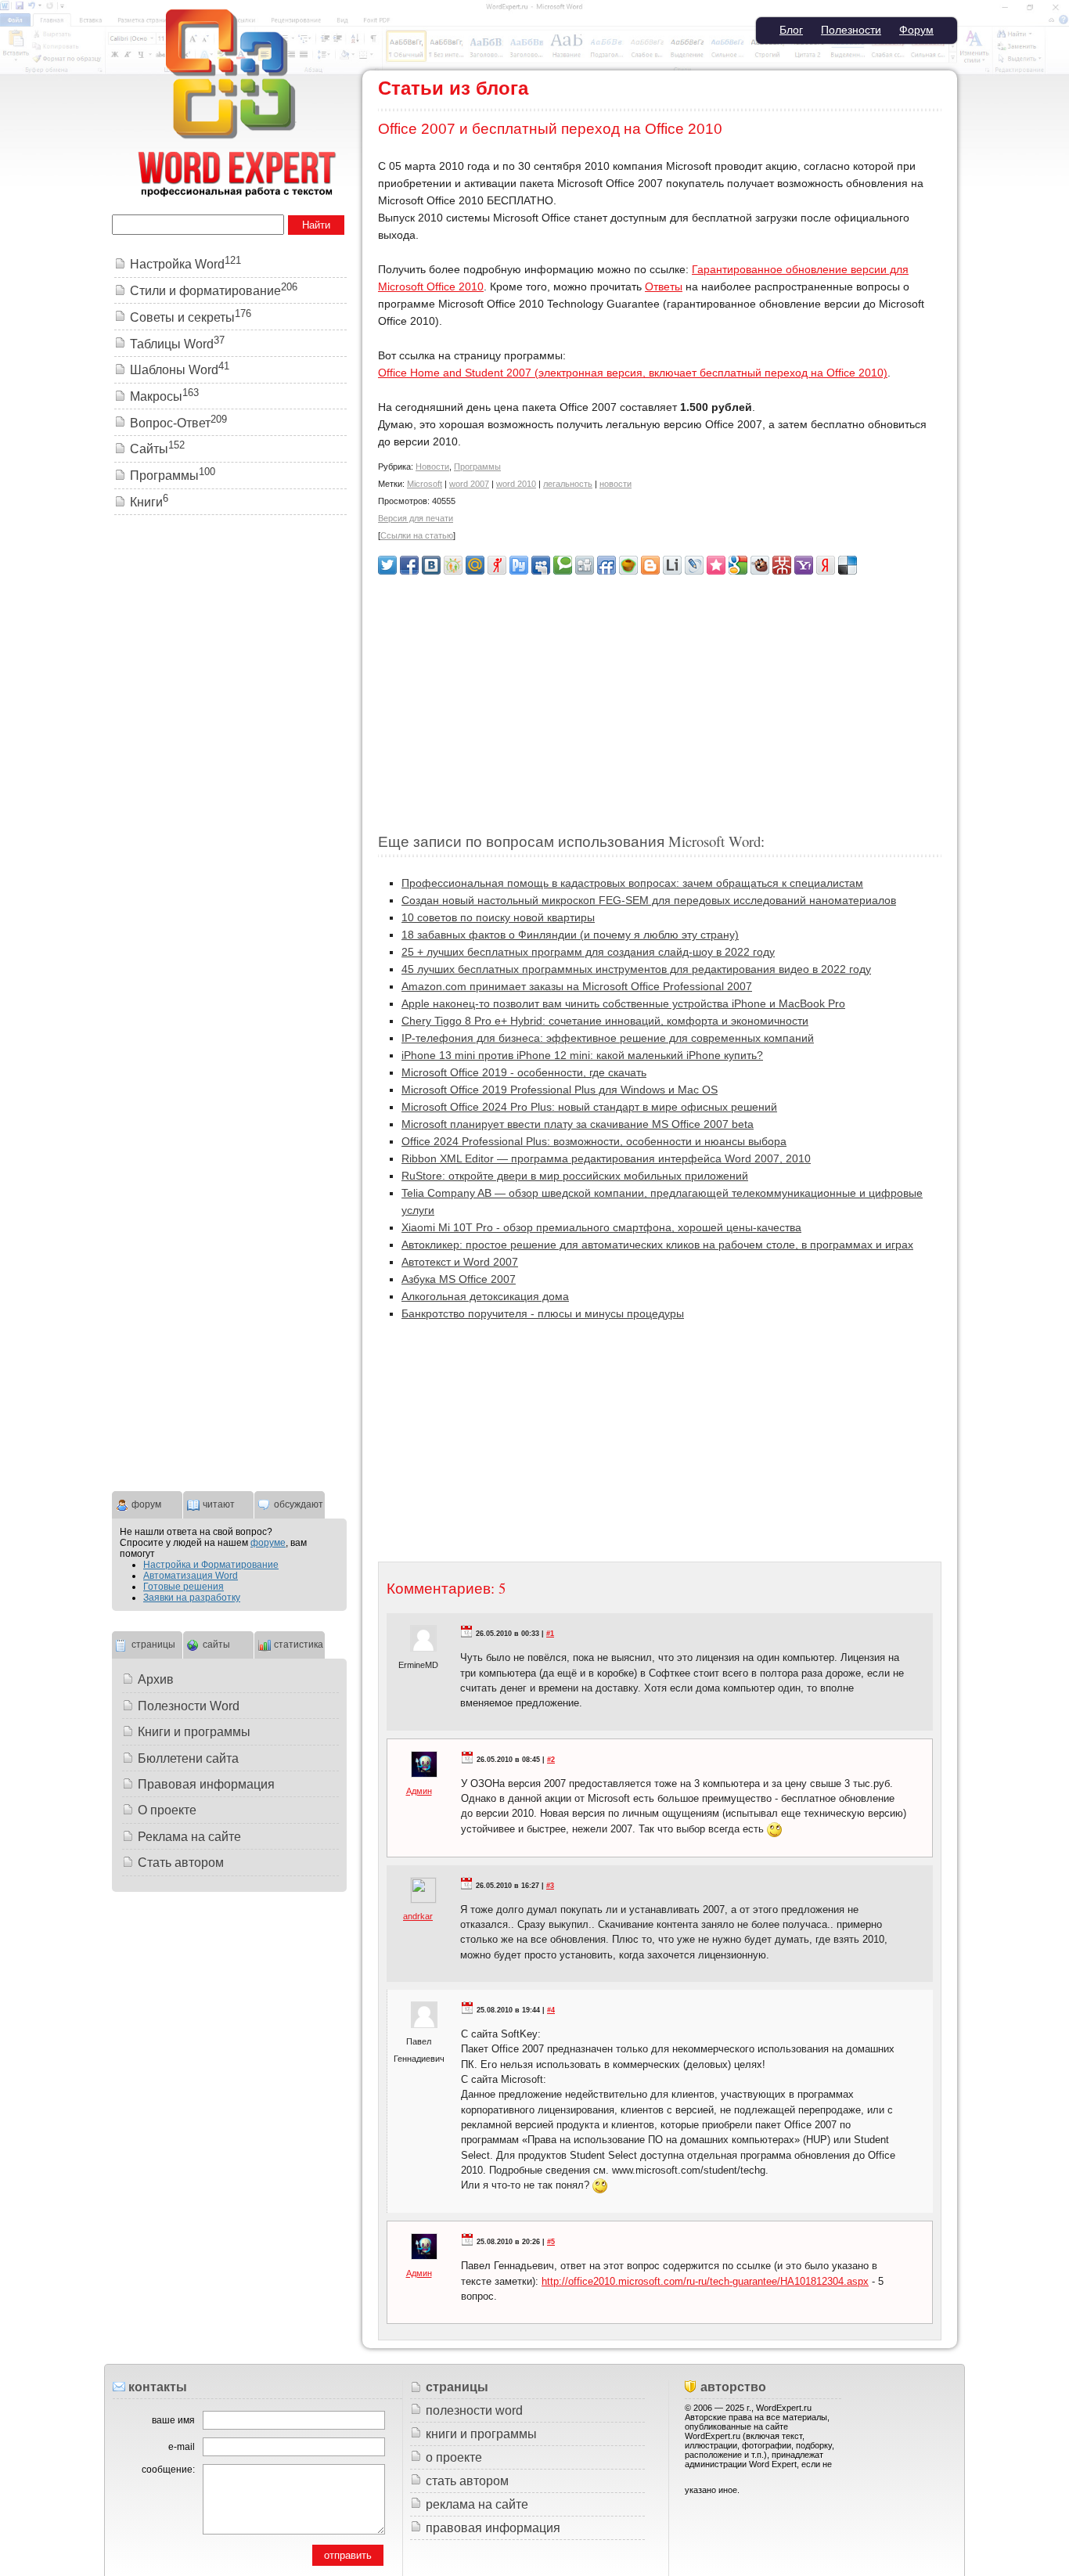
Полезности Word (189, 1706)
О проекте (167, 1810)
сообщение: (168, 2470)
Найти (316, 225)
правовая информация (493, 2528)
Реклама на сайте (189, 1837)
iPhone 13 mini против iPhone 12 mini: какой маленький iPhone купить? (582, 1055)
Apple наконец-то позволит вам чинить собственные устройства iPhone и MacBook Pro (623, 1003)
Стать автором (181, 1863)
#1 (550, 1634)
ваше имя (173, 2420)
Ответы (664, 286)
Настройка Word (185, 264)
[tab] (147, 1503)
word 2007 (469, 484)
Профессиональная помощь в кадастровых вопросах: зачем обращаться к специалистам (632, 883)
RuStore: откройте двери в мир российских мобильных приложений (575, 1176)
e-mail (182, 2447)
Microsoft (425, 484)
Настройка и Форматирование (211, 1565)
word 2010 (516, 484)
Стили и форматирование (214, 291)
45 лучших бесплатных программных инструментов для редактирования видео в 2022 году (636, 969)
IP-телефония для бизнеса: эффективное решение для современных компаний (608, 1038)
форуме (268, 1543)
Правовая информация (206, 1784)
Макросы (164, 396)
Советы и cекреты (191, 317)
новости (615, 484)
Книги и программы (194, 1732)
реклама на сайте (477, 2504)
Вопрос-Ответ (178, 423)
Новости (432, 467)
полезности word (474, 2410)
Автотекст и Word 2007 (460, 1262)
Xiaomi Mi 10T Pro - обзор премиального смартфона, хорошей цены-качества (601, 1227)
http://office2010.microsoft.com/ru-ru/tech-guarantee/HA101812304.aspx (705, 2281)
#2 (551, 1760)
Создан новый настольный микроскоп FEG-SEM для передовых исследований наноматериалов (649, 900)
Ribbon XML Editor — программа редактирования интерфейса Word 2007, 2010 (606, 1158)
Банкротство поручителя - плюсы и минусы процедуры (543, 1313)
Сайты (157, 449)
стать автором (467, 2481)
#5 (551, 2242)
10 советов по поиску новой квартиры (498, 917)
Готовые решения (184, 1587)
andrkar (418, 1916)
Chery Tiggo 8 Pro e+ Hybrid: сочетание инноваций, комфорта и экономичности (605, 1021)
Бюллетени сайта (188, 1758)
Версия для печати (416, 518)
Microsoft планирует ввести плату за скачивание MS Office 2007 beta (578, 1124)
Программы (477, 467)
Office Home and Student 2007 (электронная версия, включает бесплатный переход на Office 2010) (633, 373)
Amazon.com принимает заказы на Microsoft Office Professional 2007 (577, 986)
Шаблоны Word (180, 370)
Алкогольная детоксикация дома (485, 1296)
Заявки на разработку (192, 1598)
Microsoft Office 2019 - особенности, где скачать (524, 1072)
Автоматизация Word (191, 1576)
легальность (568, 484)
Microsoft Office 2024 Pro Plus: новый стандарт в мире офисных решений (589, 1107)
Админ (419, 1791)
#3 (550, 1886)
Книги (149, 502)
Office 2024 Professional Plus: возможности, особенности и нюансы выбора (594, 1141)
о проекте (454, 2457)
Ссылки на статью (417, 535)
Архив (156, 1679)
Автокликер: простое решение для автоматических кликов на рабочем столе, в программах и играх (657, 1245)
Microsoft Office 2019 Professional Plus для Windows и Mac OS (560, 1090)
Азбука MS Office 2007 (459, 1279)
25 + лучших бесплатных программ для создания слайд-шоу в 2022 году (588, 952)
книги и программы (481, 2434)
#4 (551, 2010)
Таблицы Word (177, 344)
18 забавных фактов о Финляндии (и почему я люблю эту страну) (570, 935)
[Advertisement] (660, 697)
